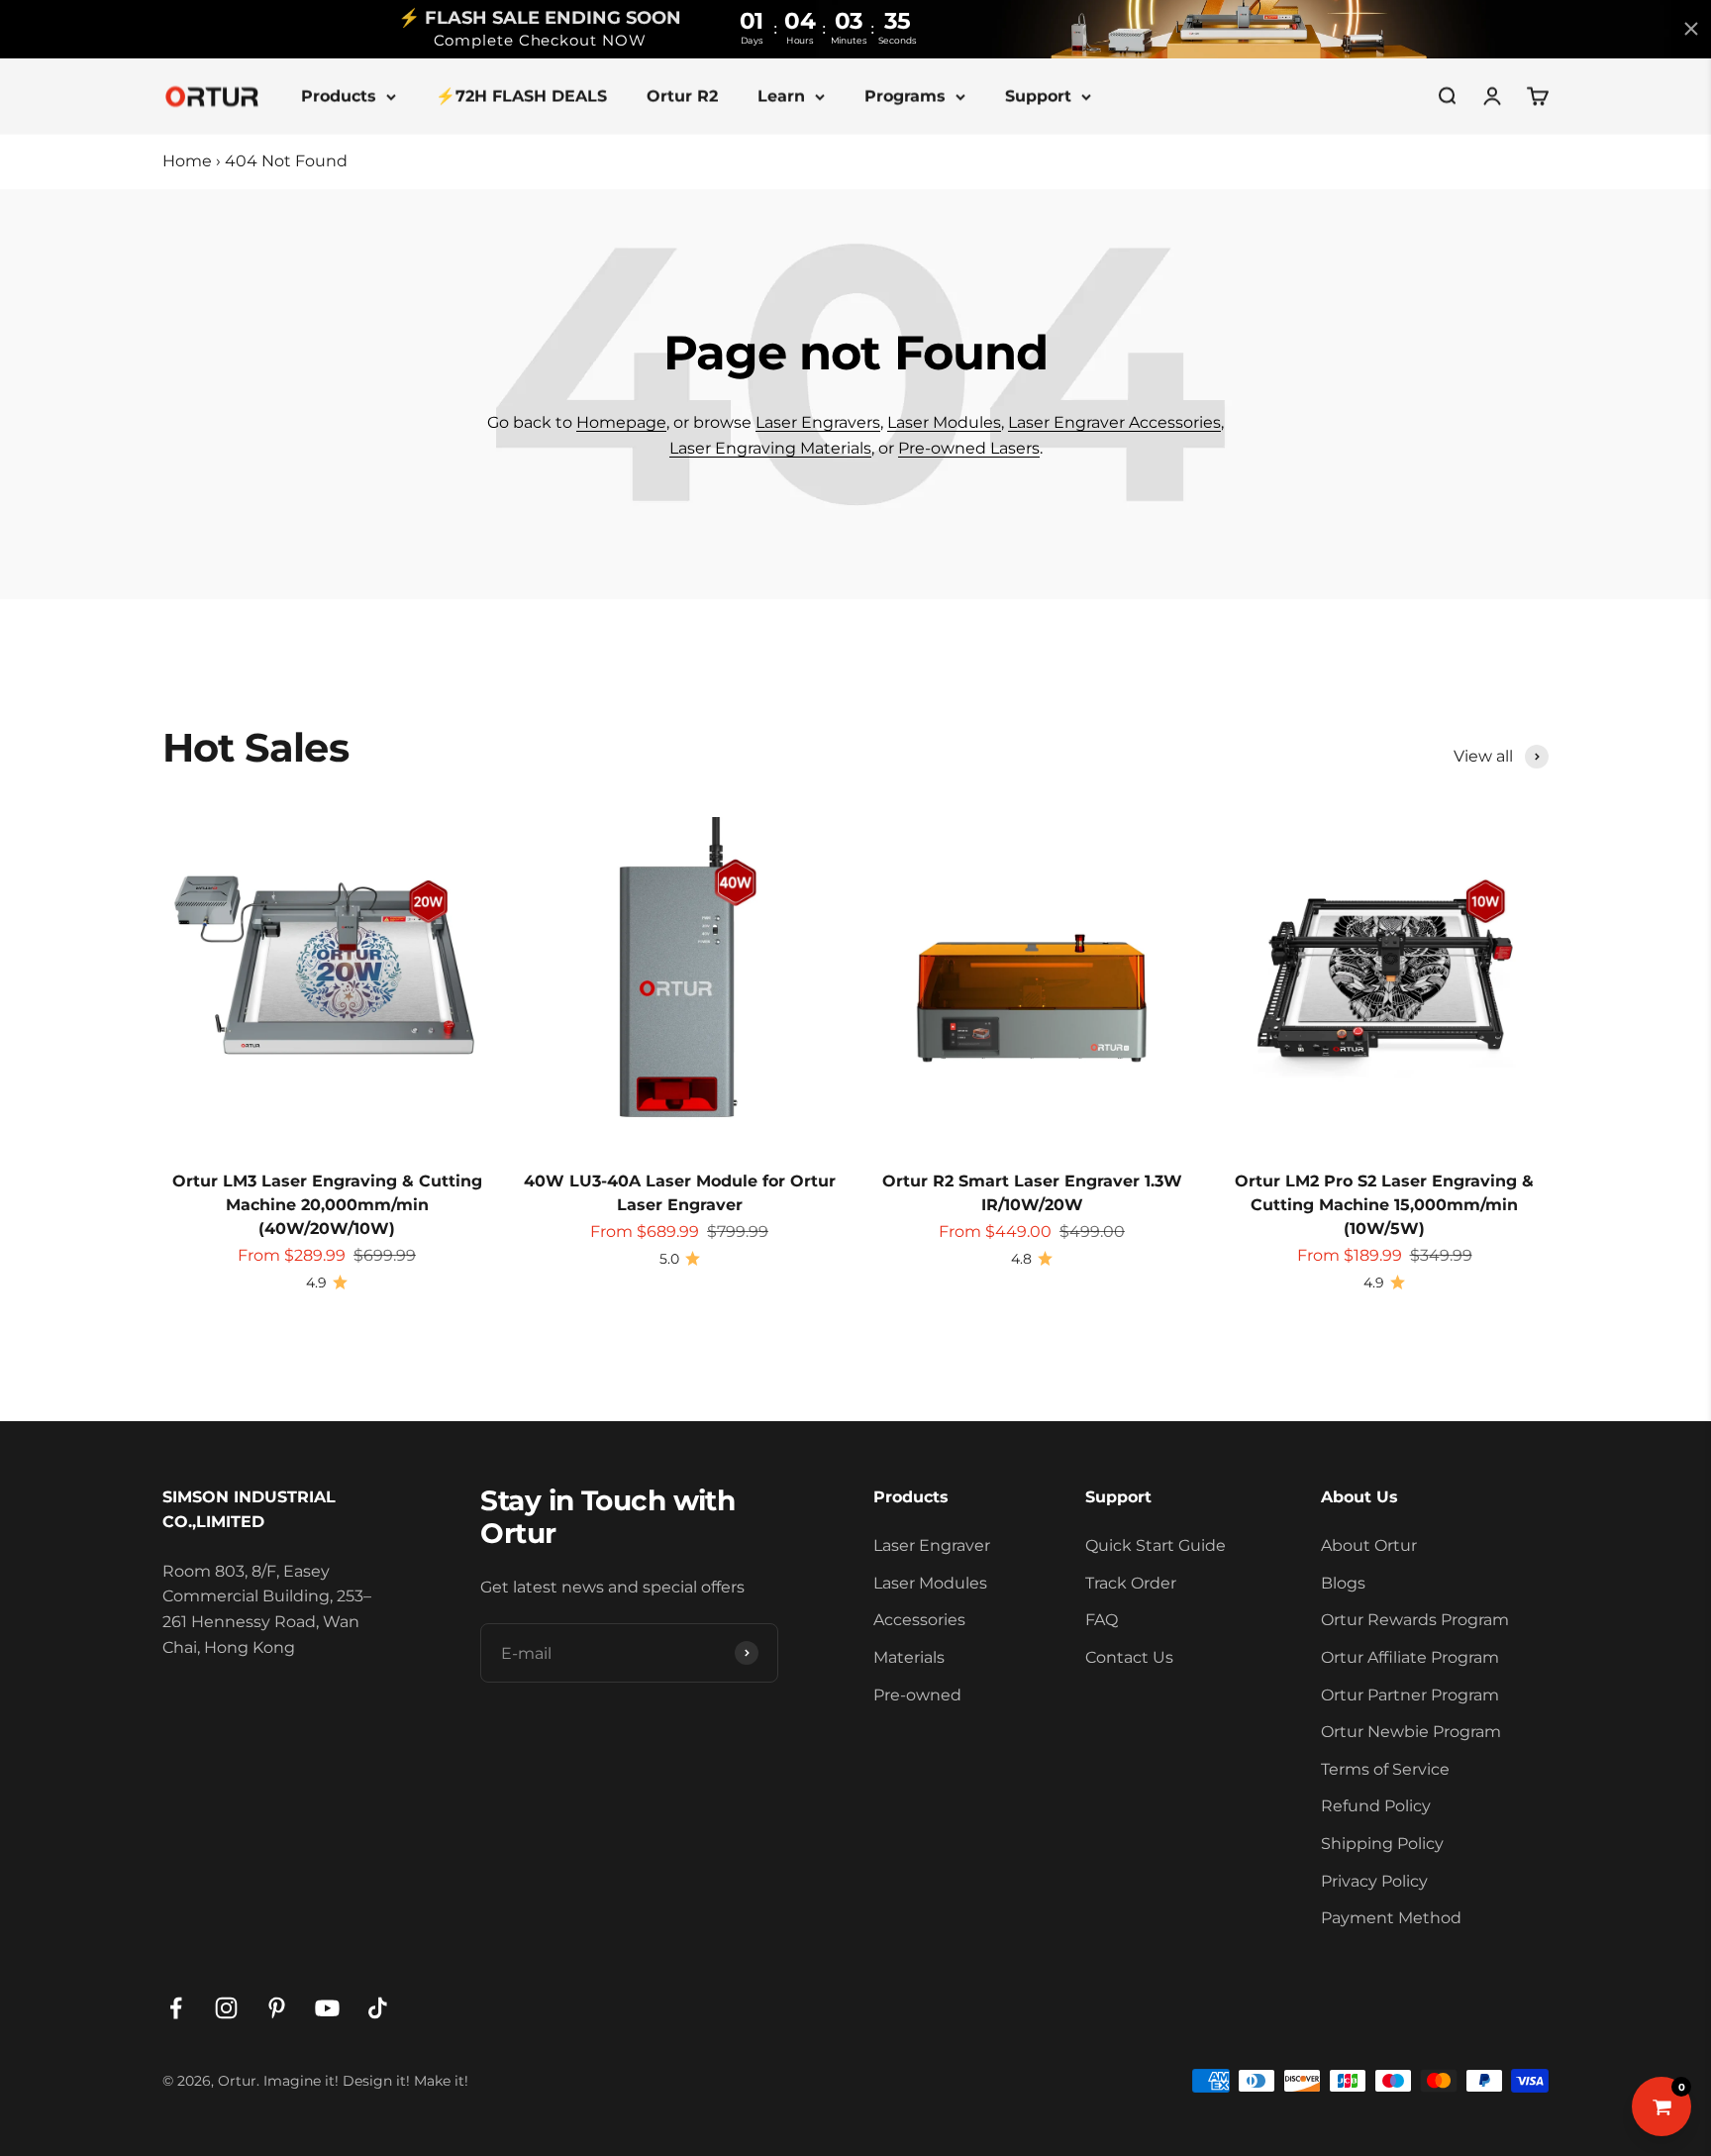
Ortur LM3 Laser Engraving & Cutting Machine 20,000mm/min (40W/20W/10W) (327, 1205)
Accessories (919, 1620)
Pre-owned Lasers (969, 448)
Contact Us (1129, 1657)
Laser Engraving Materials (770, 448)
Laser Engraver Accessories (1114, 422)
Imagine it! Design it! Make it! (366, 2081)
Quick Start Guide (1156, 1545)
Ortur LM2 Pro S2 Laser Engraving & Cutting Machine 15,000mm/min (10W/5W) (1384, 1205)
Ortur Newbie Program (1411, 1732)
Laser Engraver (932, 1545)
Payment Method (1391, 1918)
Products (339, 96)
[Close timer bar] (1691, 29)
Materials (909, 1657)
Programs (905, 96)
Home (187, 161)
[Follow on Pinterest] (277, 2008)
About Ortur (1369, 1545)
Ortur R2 (682, 96)
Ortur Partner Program (1410, 1695)
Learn (781, 96)
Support (1038, 96)
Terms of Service (1385, 1769)
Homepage (621, 422)
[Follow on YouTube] (327, 2008)
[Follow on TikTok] (378, 2008)
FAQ (1102, 1620)
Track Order (1131, 1583)
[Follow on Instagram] (226, 2008)
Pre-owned (917, 1695)
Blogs (1343, 1583)
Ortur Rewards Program (1415, 1620)
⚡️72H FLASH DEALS (521, 96)
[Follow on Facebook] (176, 2008)
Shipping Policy (1382, 1844)
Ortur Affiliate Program (1410, 1657)
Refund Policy (1376, 1806)
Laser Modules (944, 422)
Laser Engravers (818, 422)
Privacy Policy (1374, 1881)
